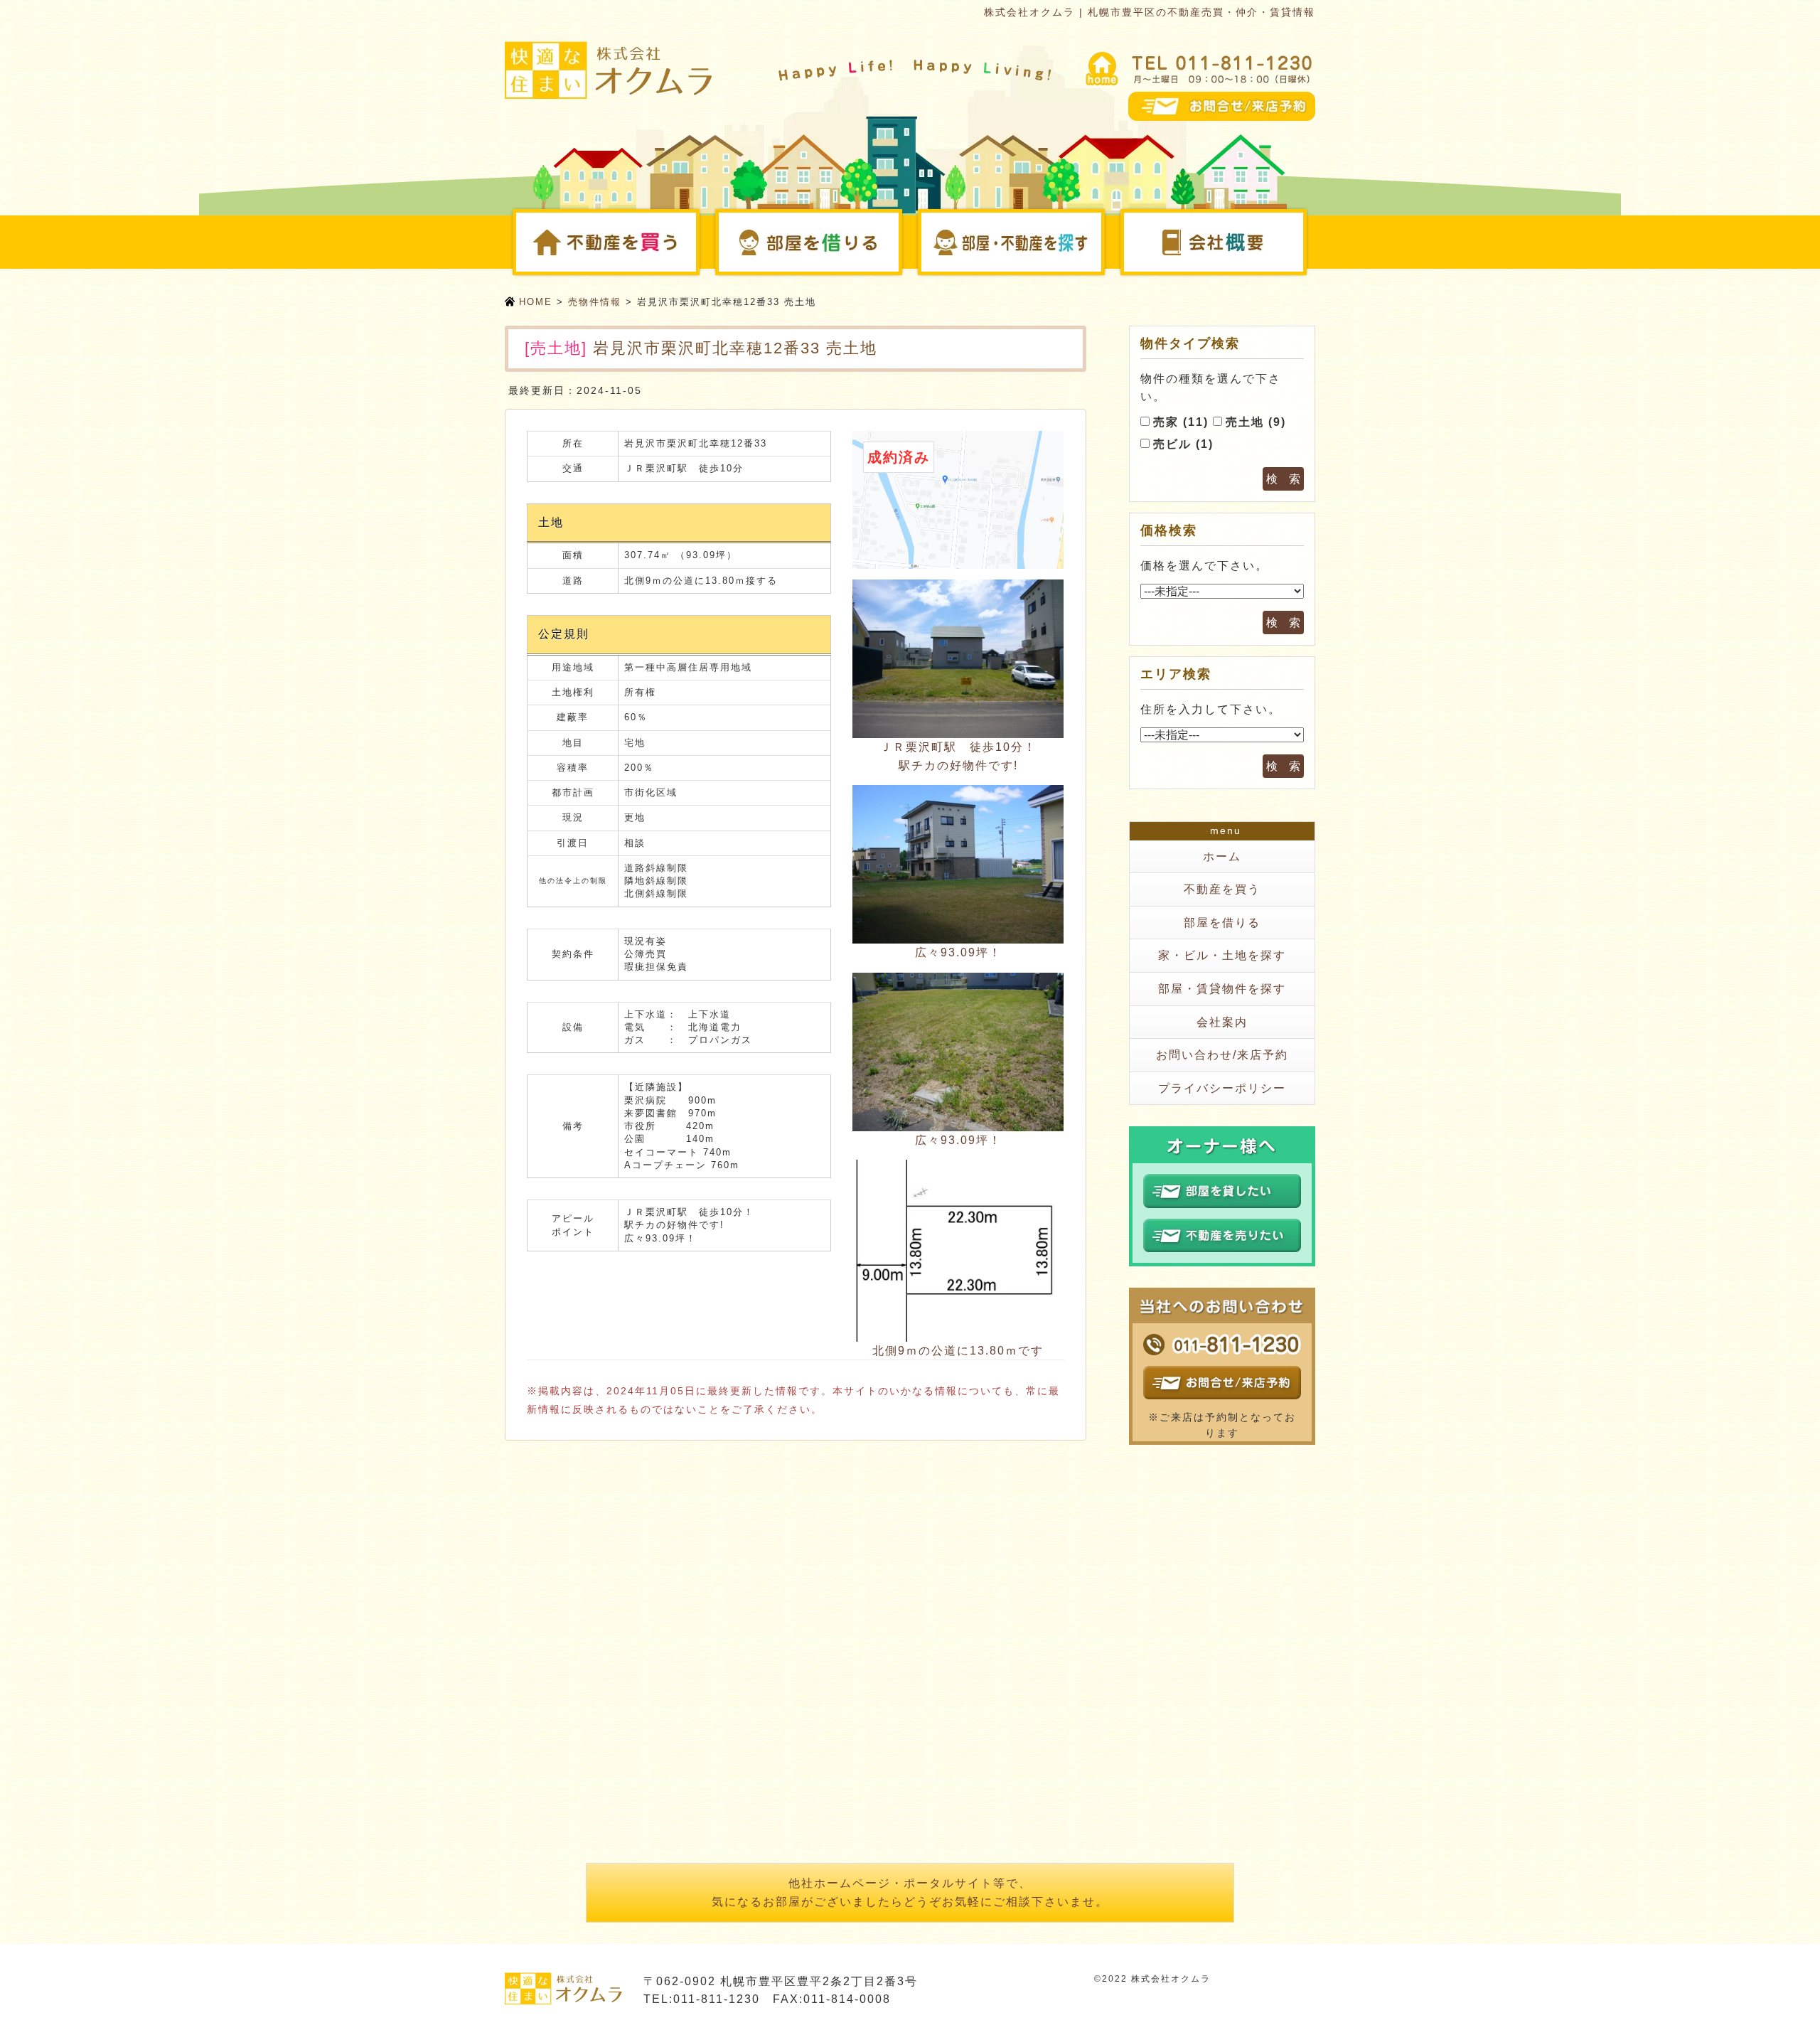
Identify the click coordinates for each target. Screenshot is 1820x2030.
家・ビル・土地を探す (1222, 955)
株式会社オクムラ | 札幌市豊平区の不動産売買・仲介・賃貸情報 (1150, 12)
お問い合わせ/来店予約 (1222, 1055)
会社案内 (1305, 242)
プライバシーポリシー (1222, 1088)
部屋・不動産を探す (1103, 242)
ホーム (1222, 856)
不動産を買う (697, 242)
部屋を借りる (900, 242)
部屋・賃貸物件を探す (1222, 989)
